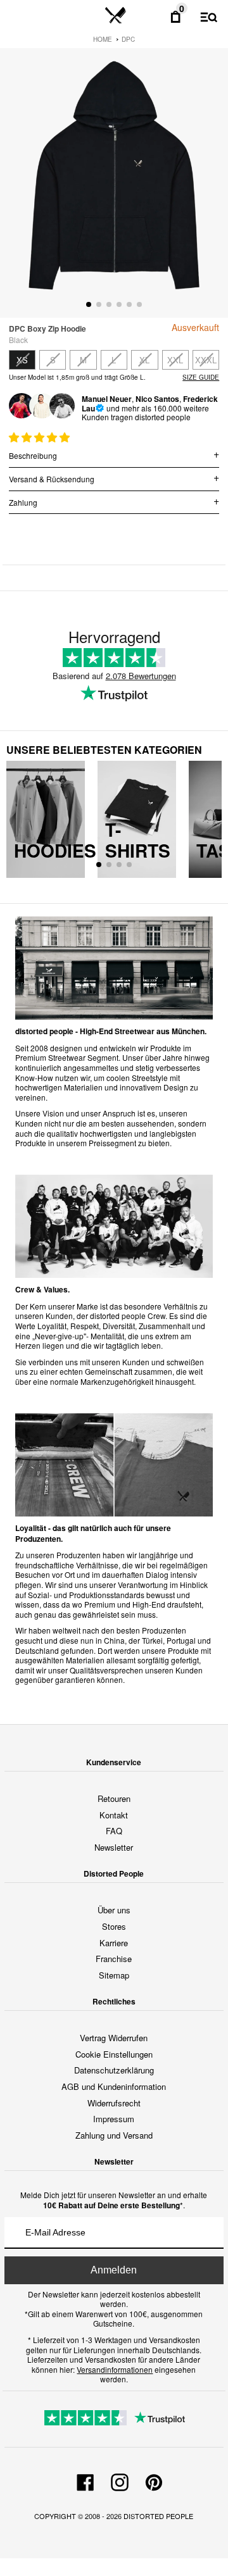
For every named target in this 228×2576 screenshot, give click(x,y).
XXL (175, 360)
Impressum (114, 2119)
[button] (41, 437)
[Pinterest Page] (154, 2480)
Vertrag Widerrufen (114, 2038)
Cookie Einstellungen (114, 2054)
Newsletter (114, 1847)
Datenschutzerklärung (114, 2070)
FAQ (114, 1831)
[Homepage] (116, 16)
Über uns (114, 1910)
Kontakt (114, 1815)
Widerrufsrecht (114, 2103)
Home (103, 39)
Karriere (114, 1943)
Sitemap (114, 1975)
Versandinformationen (115, 2369)
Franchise (114, 1959)
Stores (114, 1926)
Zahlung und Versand (114, 2135)
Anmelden (114, 2270)
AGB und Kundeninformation (114, 2086)
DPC (128, 39)
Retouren (114, 1798)
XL (144, 360)
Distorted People (158, 2516)
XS (22, 360)
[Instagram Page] (120, 2480)
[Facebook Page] (85, 2480)
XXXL (206, 360)
